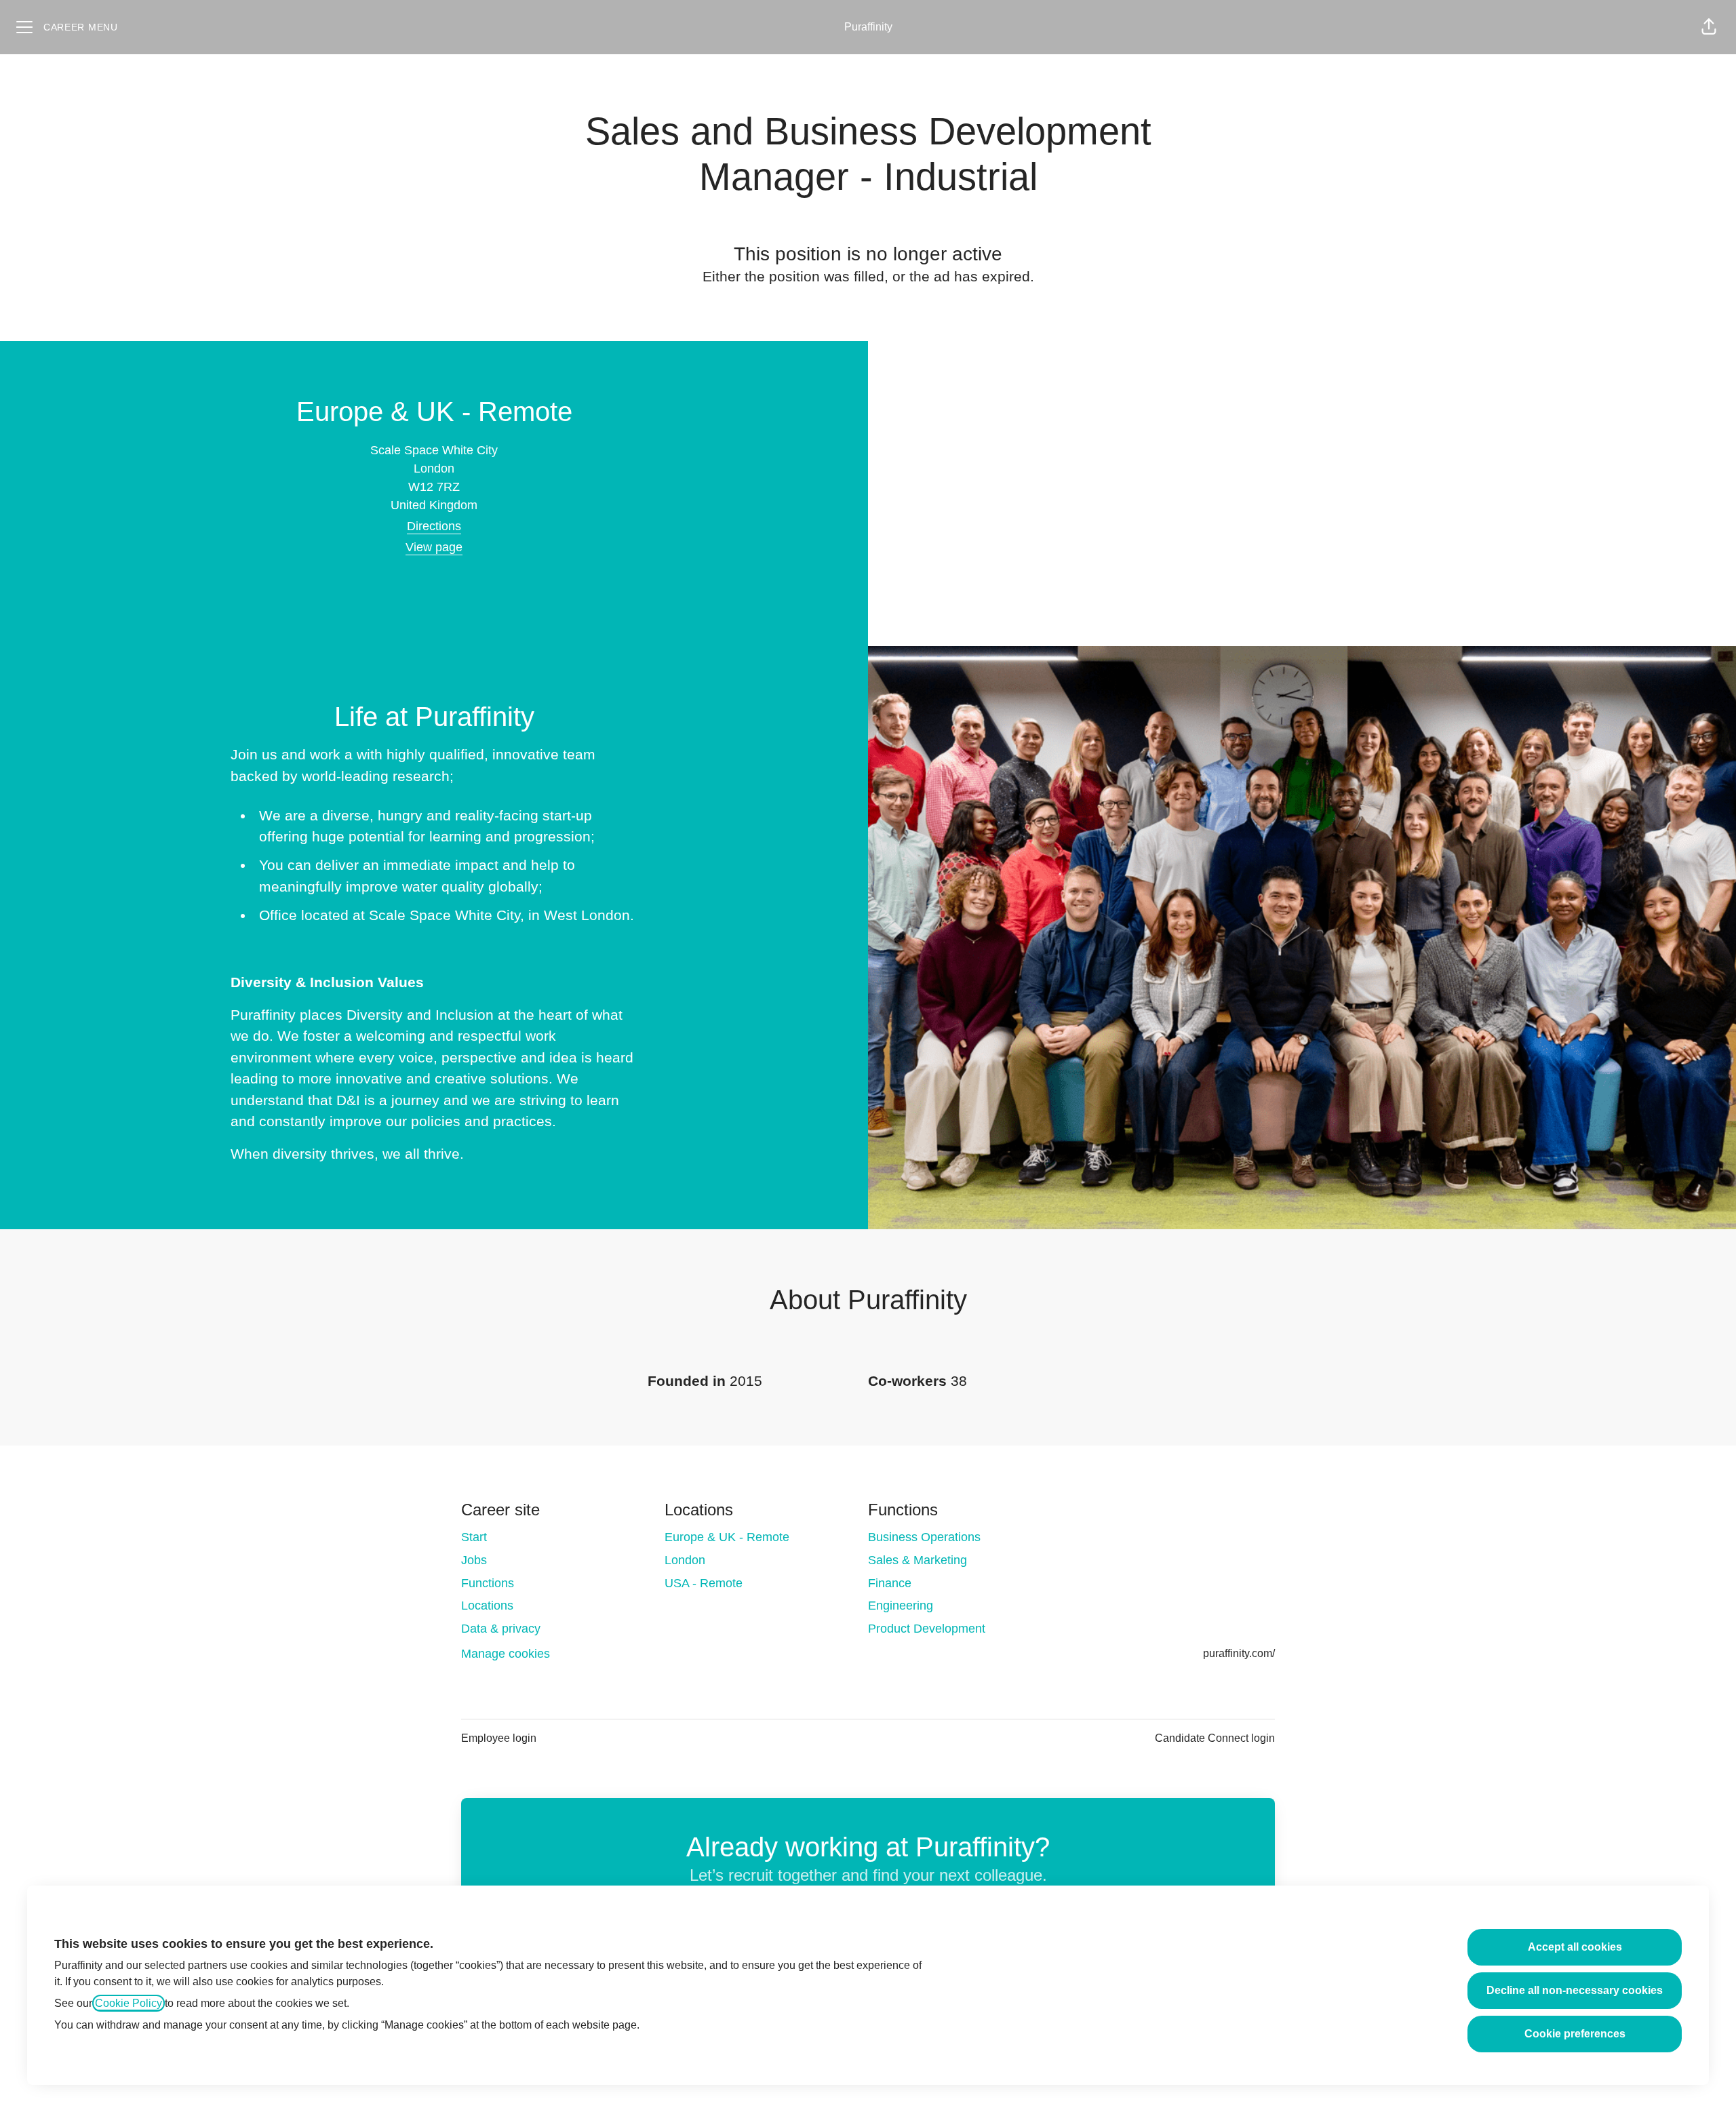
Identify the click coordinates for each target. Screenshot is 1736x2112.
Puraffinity (868, 27)
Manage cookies (506, 1654)
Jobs (474, 1560)
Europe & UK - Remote (727, 1537)
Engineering (901, 1606)
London (685, 1560)
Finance (890, 1583)
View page (434, 547)
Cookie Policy (129, 2003)
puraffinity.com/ (1239, 1653)
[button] (1709, 27)
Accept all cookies (1575, 1947)
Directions (434, 526)
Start (474, 1537)
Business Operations (924, 1537)
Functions (488, 1583)
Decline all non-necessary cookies (1575, 1990)
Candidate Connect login (1215, 1738)
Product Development (927, 1629)
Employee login (499, 1738)
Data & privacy (501, 1629)
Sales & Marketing (918, 1560)
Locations (487, 1606)
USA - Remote (704, 1583)
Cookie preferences (1575, 2034)
